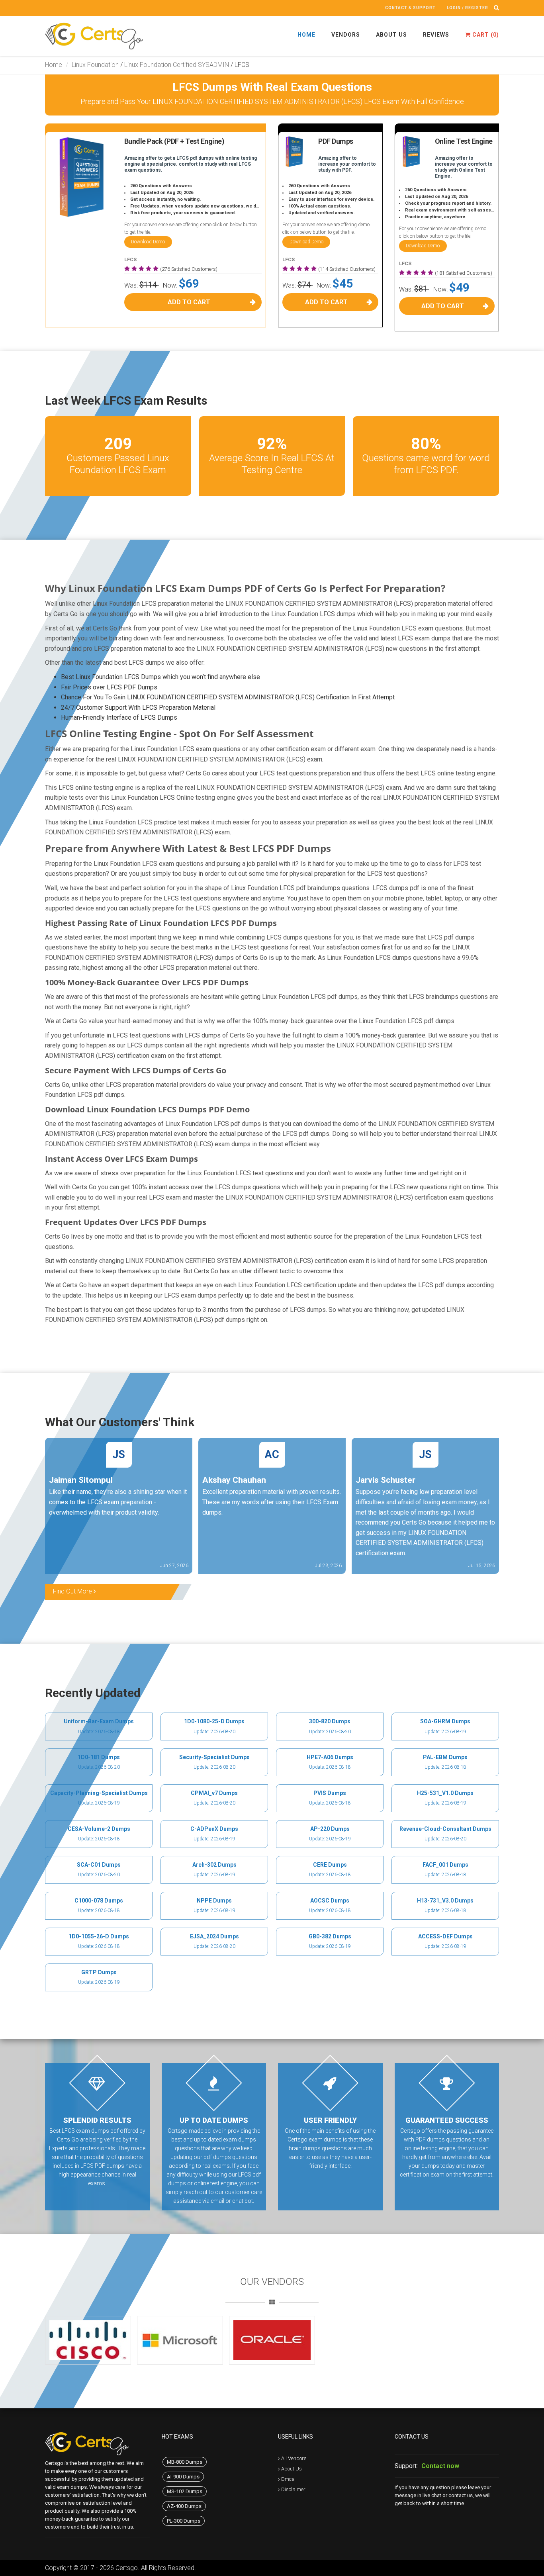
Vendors (346, 35)
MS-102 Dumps (185, 2491)
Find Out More (73, 1591)
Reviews (436, 35)
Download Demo (148, 242)
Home (306, 35)
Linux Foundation (95, 65)
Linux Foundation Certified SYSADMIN (177, 65)
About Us (391, 35)
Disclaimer (293, 2489)
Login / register (468, 8)
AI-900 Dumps (183, 2477)
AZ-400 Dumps (184, 2506)
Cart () (485, 35)
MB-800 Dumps (185, 2462)
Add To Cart (189, 302)
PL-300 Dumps (184, 2521)
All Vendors (294, 2458)
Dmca (288, 2479)
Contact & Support (410, 8)
